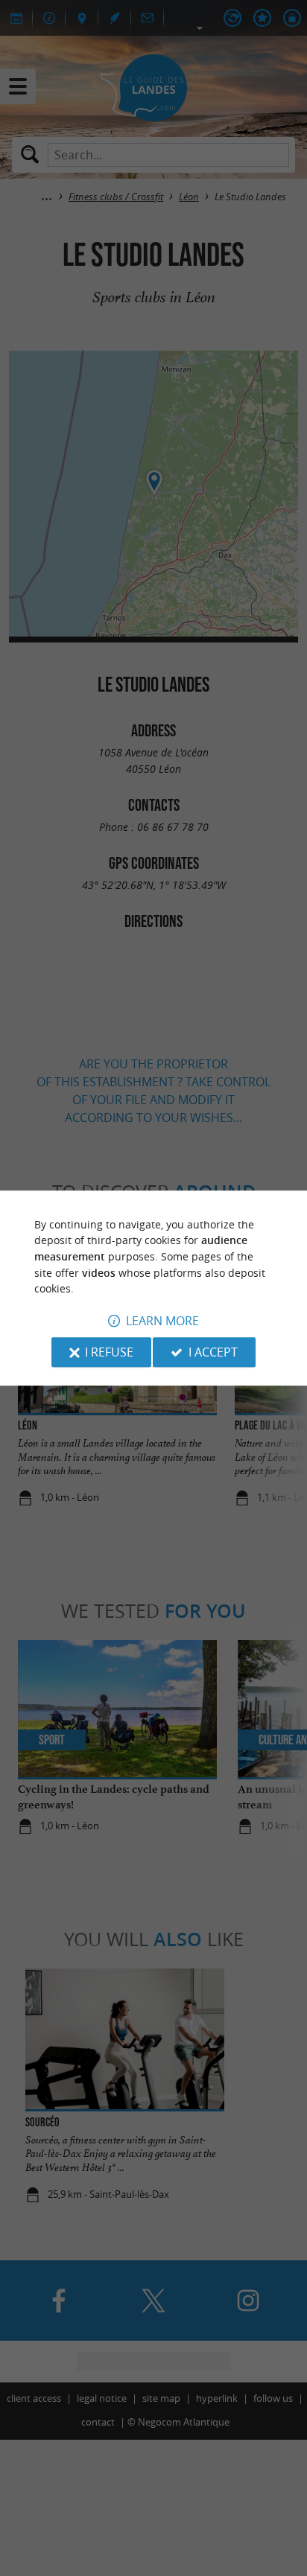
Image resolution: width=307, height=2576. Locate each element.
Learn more (162, 1321)
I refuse (109, 1352)
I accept (213, 1352)
